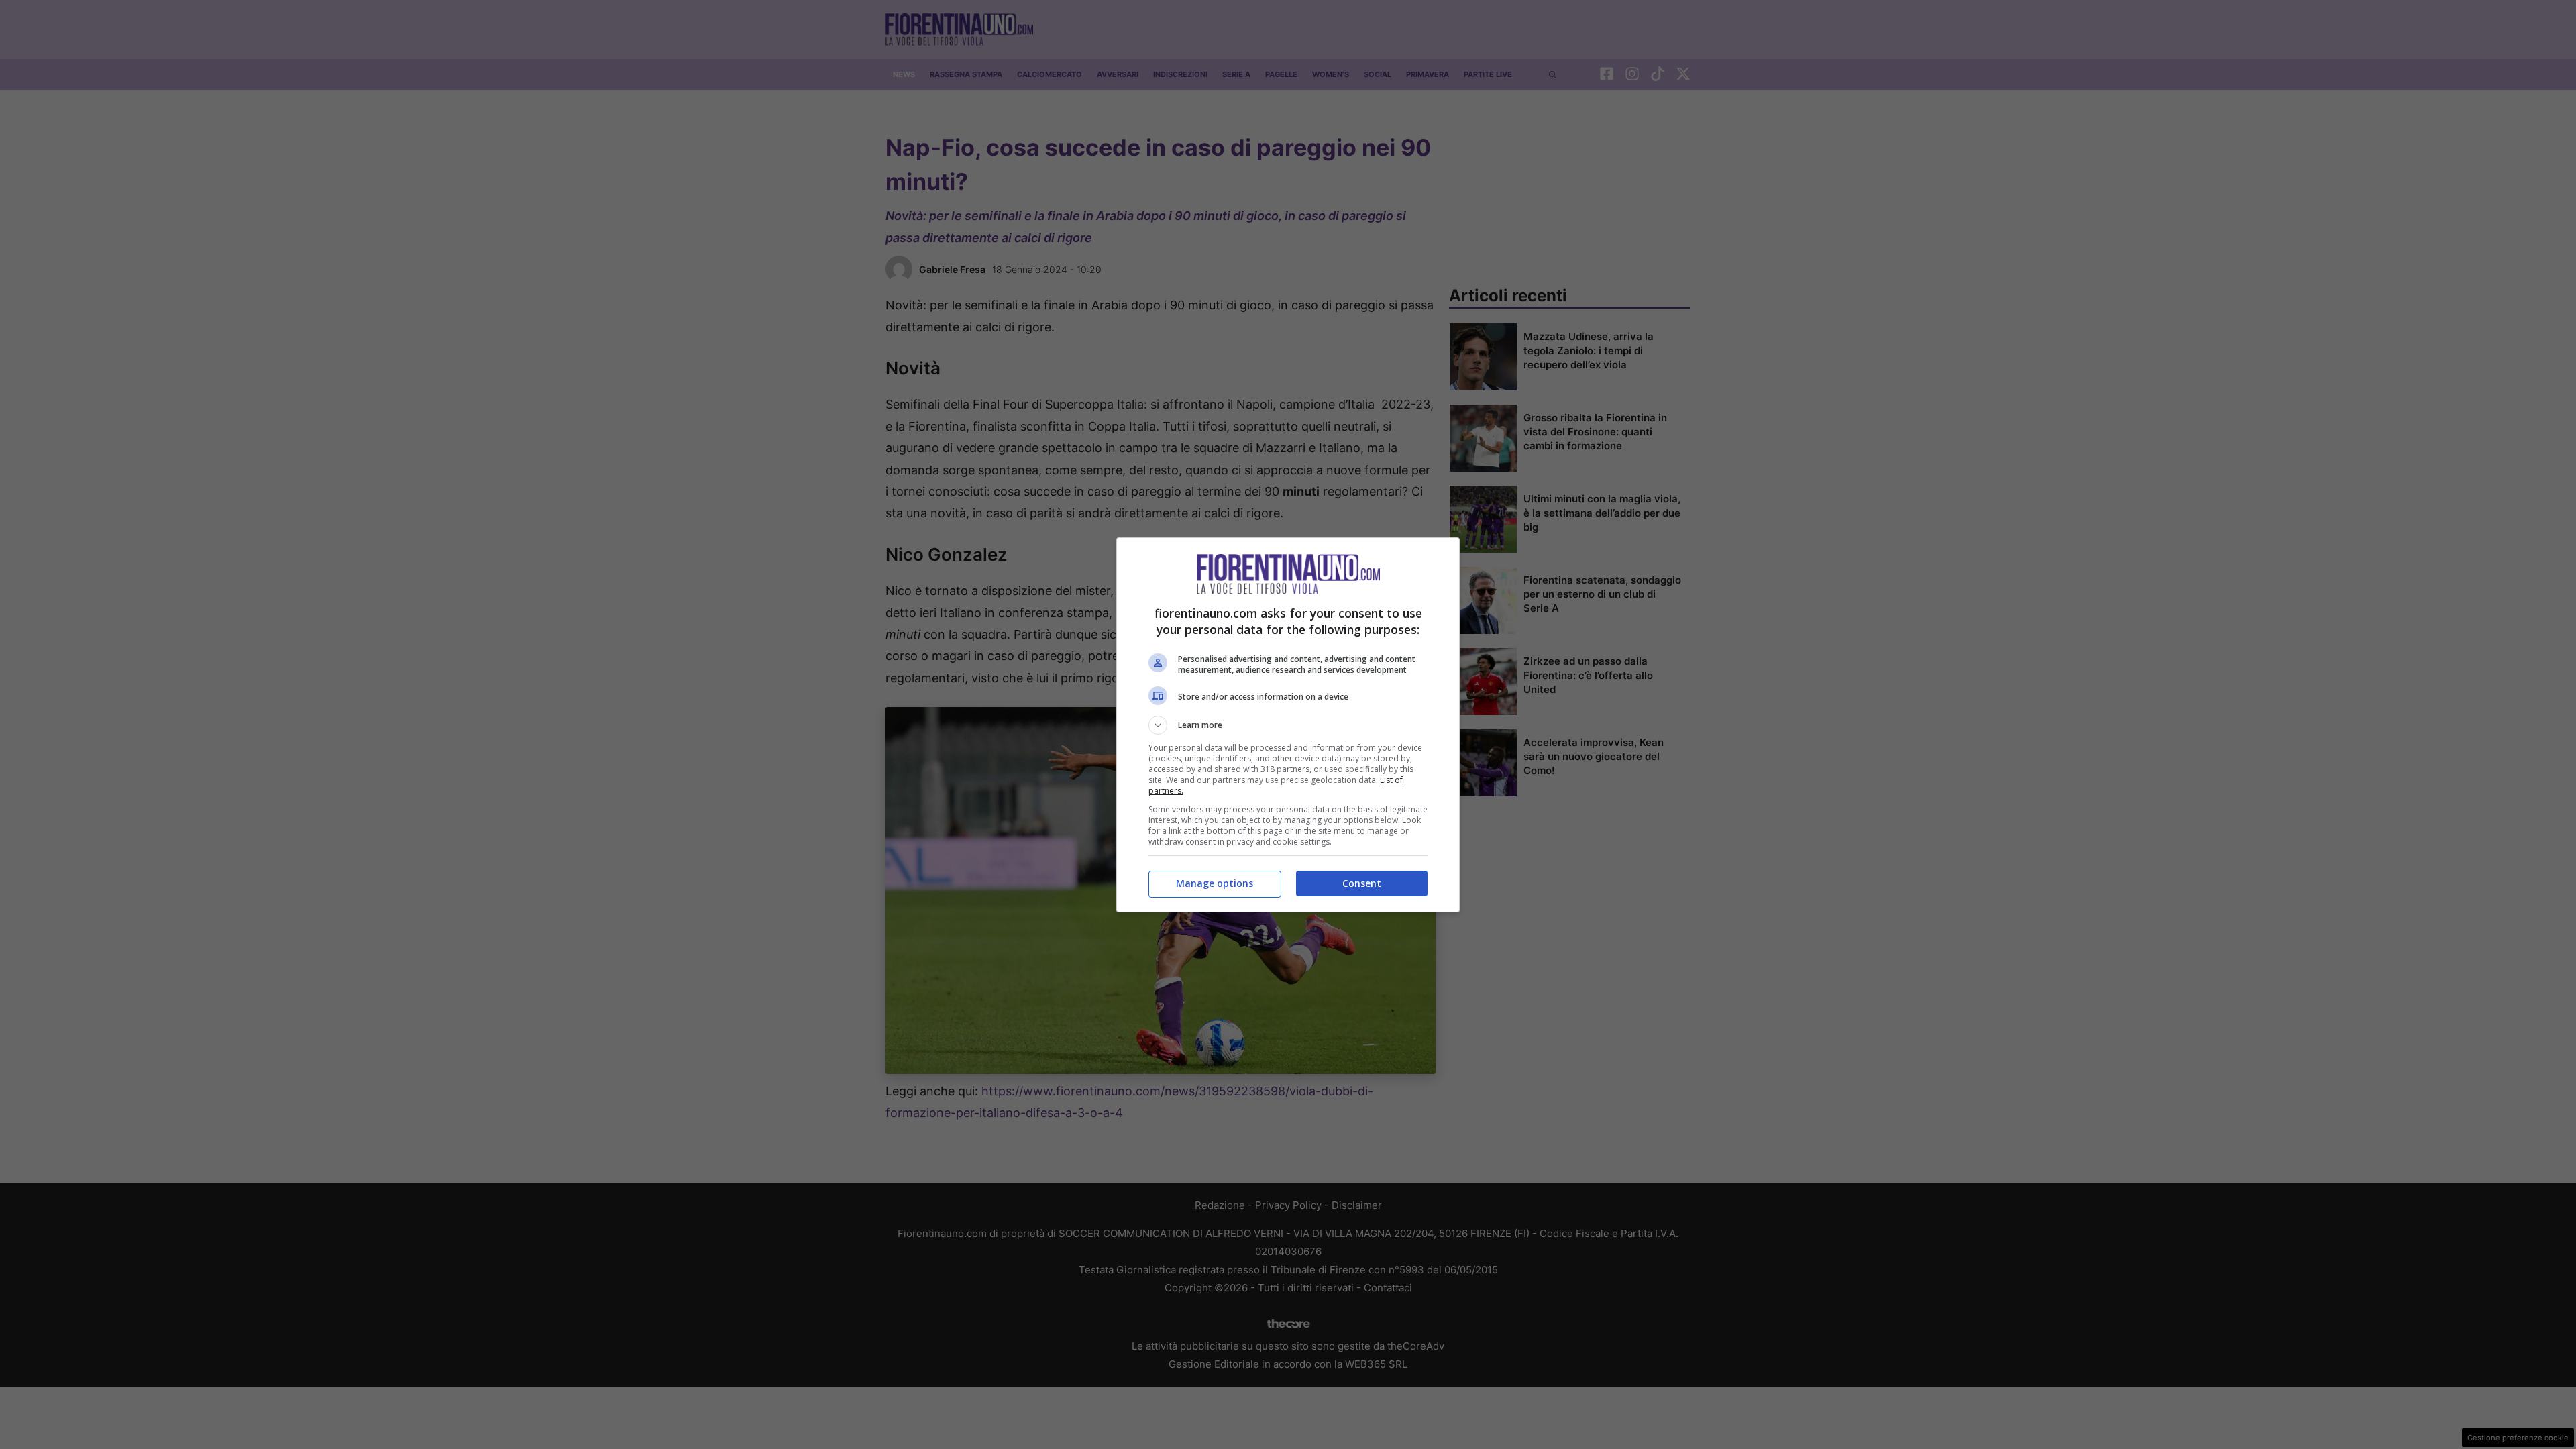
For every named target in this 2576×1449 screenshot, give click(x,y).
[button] (1288, 725)
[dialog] (1288, 725)
